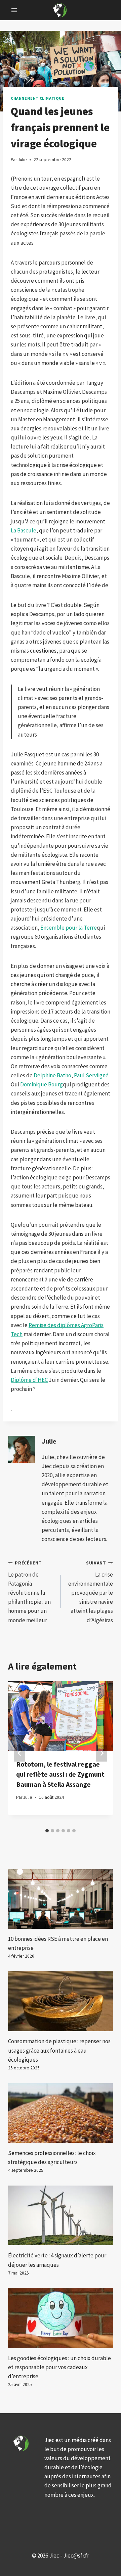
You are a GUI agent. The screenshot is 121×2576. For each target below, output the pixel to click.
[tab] (47, 1831)
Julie (49, 1441)
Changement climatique (38, 98)
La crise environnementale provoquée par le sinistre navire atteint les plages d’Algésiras (91, 1592)
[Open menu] (14, 10)
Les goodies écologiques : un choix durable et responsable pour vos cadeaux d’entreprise (59, 2367)
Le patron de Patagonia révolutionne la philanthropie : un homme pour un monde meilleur (29, 1592)
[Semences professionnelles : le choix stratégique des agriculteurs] (61, 2113)
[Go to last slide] (19, 1753)
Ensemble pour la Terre (69, 928)
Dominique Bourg (42, 1084)
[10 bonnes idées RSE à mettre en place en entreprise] (61, 1899)
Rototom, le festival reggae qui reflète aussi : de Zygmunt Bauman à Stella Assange (60, 1774)
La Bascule (24, 530)
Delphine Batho (52, 1075)
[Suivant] (102, 1753)
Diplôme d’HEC (29, 1380)
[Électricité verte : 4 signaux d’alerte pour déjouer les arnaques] (61, 2215)
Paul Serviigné (91, 1075)
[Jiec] (61, 10)
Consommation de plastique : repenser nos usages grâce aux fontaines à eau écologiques (59, 2050)
